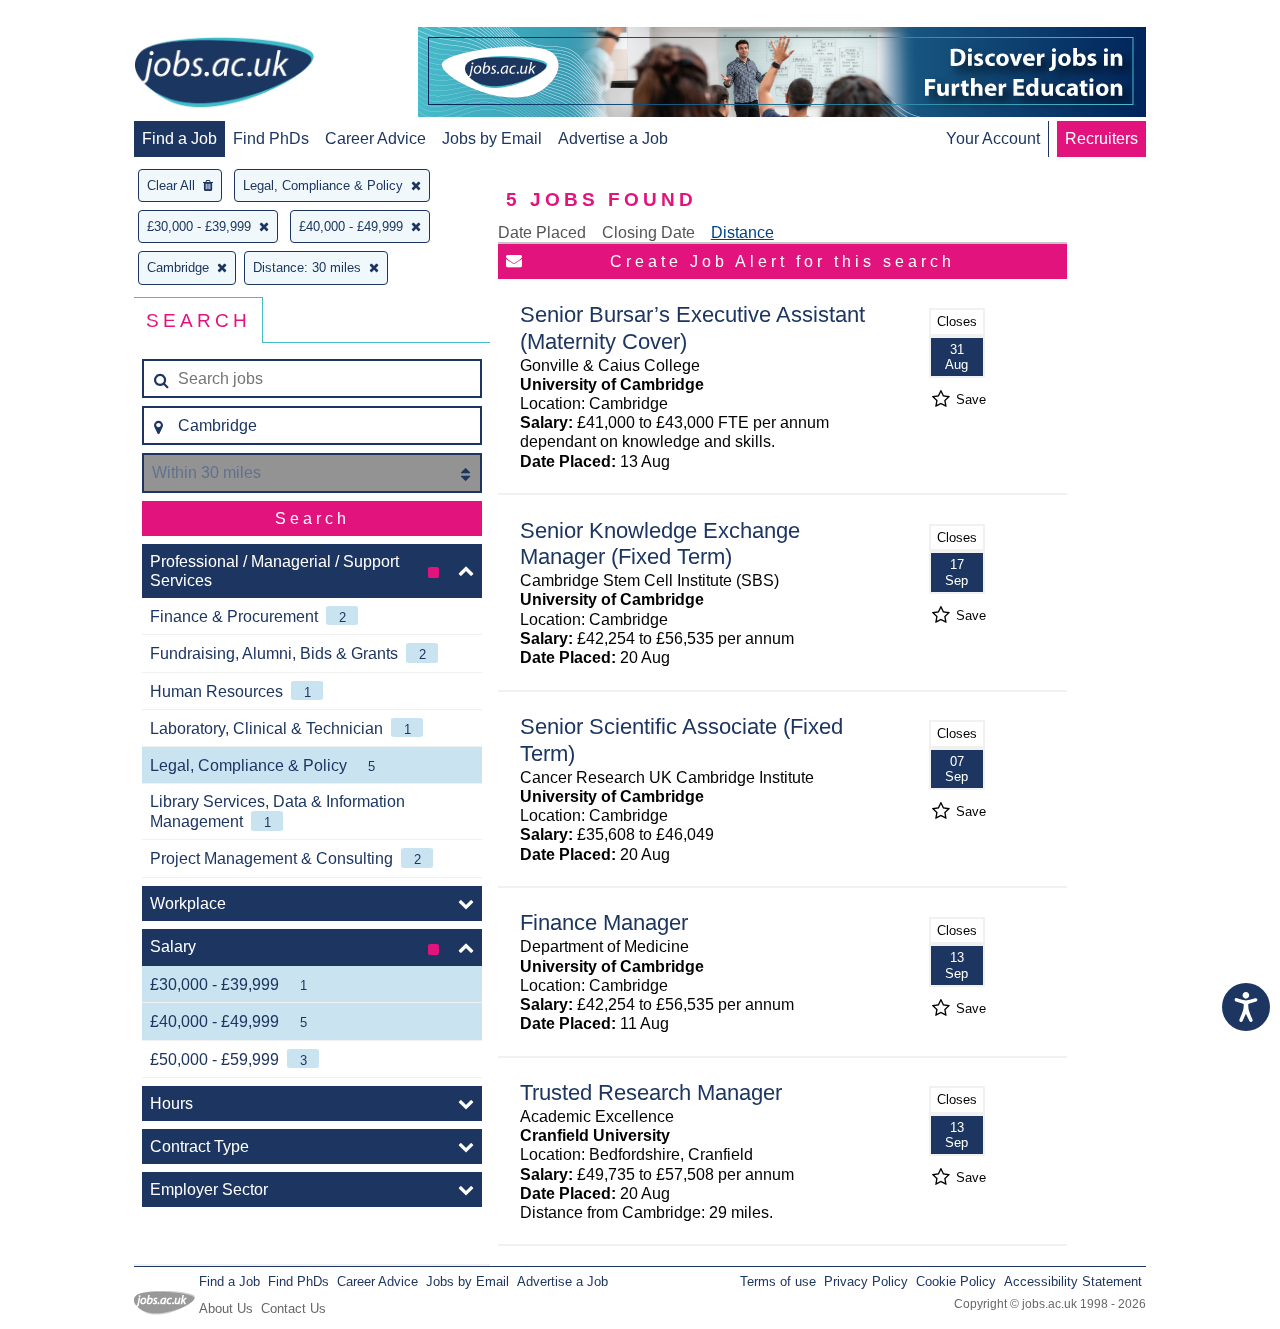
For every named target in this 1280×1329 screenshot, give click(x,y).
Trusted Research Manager (651, 1092)
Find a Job (179, 138)
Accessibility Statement (1073, 1281)
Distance (742, 232)
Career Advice (375, 138)
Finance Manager (604, 922)
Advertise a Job (613, 138)
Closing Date (648, 232)
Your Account (993, 138)
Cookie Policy (956, 1281)
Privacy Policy (866, 1281)
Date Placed (542, 232)
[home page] (224, 74)
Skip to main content (80, 17)
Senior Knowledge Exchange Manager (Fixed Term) (660, 544)
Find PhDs (271, 138)
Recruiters (1101, 138)
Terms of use (778, 1281)
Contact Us (293, 1308)
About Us (226, 1308)
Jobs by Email (492, 138)
